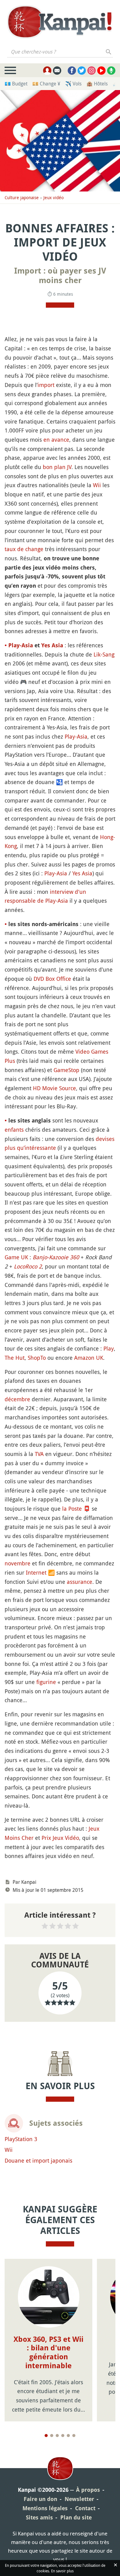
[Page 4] (63, 2436)
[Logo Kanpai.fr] (60, 22)
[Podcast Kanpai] (111, 71)
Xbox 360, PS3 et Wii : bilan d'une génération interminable (48, 2353)
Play (109, 1348)
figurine (46, 1682)
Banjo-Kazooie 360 (56, 1257)
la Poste (72, 1509)
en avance (56, 440)
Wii (97, 485)
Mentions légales (45, 2508)
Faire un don (40, 2499)
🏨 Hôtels (97, 84)
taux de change (24, 549)
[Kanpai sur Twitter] (82, 71)
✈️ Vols (73, 84)
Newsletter (79, 2499)
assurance (80, 1582)
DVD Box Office (52, 979)
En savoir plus (62, 2571)
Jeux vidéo (54, 197)
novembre (18, 1563)
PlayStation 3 (21, 2139)
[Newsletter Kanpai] (57, 71)
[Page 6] (74, 2436)
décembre (17, 1399)
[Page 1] (46, 2436)
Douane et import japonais (38, 2160)
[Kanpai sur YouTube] (101, 71)
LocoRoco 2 (28, 1266)
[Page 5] (68, 2436)
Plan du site (76, 2517)
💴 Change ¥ (46, 84)
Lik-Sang (104, 654)
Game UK (16, 1257)
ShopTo (37, 1358)
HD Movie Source (54, 1088)
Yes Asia (52, 645)
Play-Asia (21, 645)
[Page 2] (52, 2436)
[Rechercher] (109, 52)
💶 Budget (16, 84)
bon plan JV (57, 467)
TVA (39, 1454)
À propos (88, 2490)
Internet (36, 1572)
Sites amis (39, 2517)
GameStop (66, 1070)
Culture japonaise (22, 197)
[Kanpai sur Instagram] (92, 71)
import (46, 385)
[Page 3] (57, 2436)
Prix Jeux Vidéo (60, 1838)
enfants (14, 1130)
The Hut (15, 1358)
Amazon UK (89, 1358)
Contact (85, 2508)
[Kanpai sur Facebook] (72, 71)
